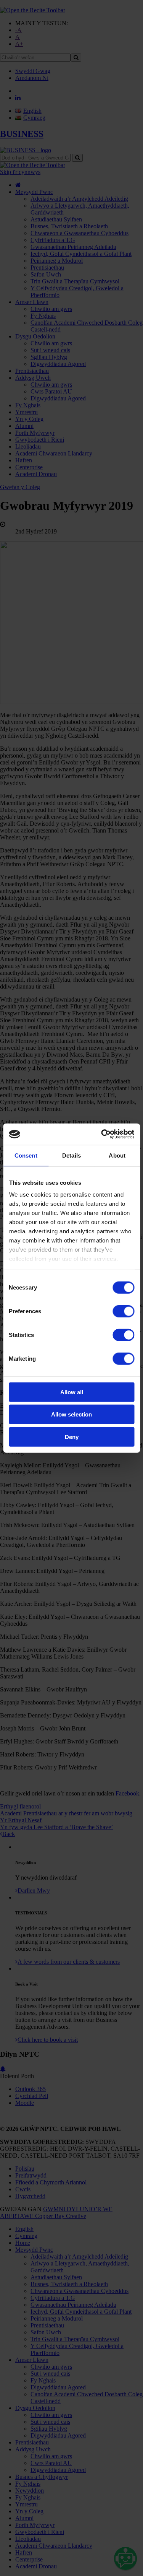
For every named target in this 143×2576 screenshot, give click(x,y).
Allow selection (71, 1414)
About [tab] (117, 1155)
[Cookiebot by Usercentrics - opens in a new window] (102, 1134)
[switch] (123, 1311)
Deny (72, 1437)
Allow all (72, 1392)
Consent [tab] (26, 1155)
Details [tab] (71, 1155)
